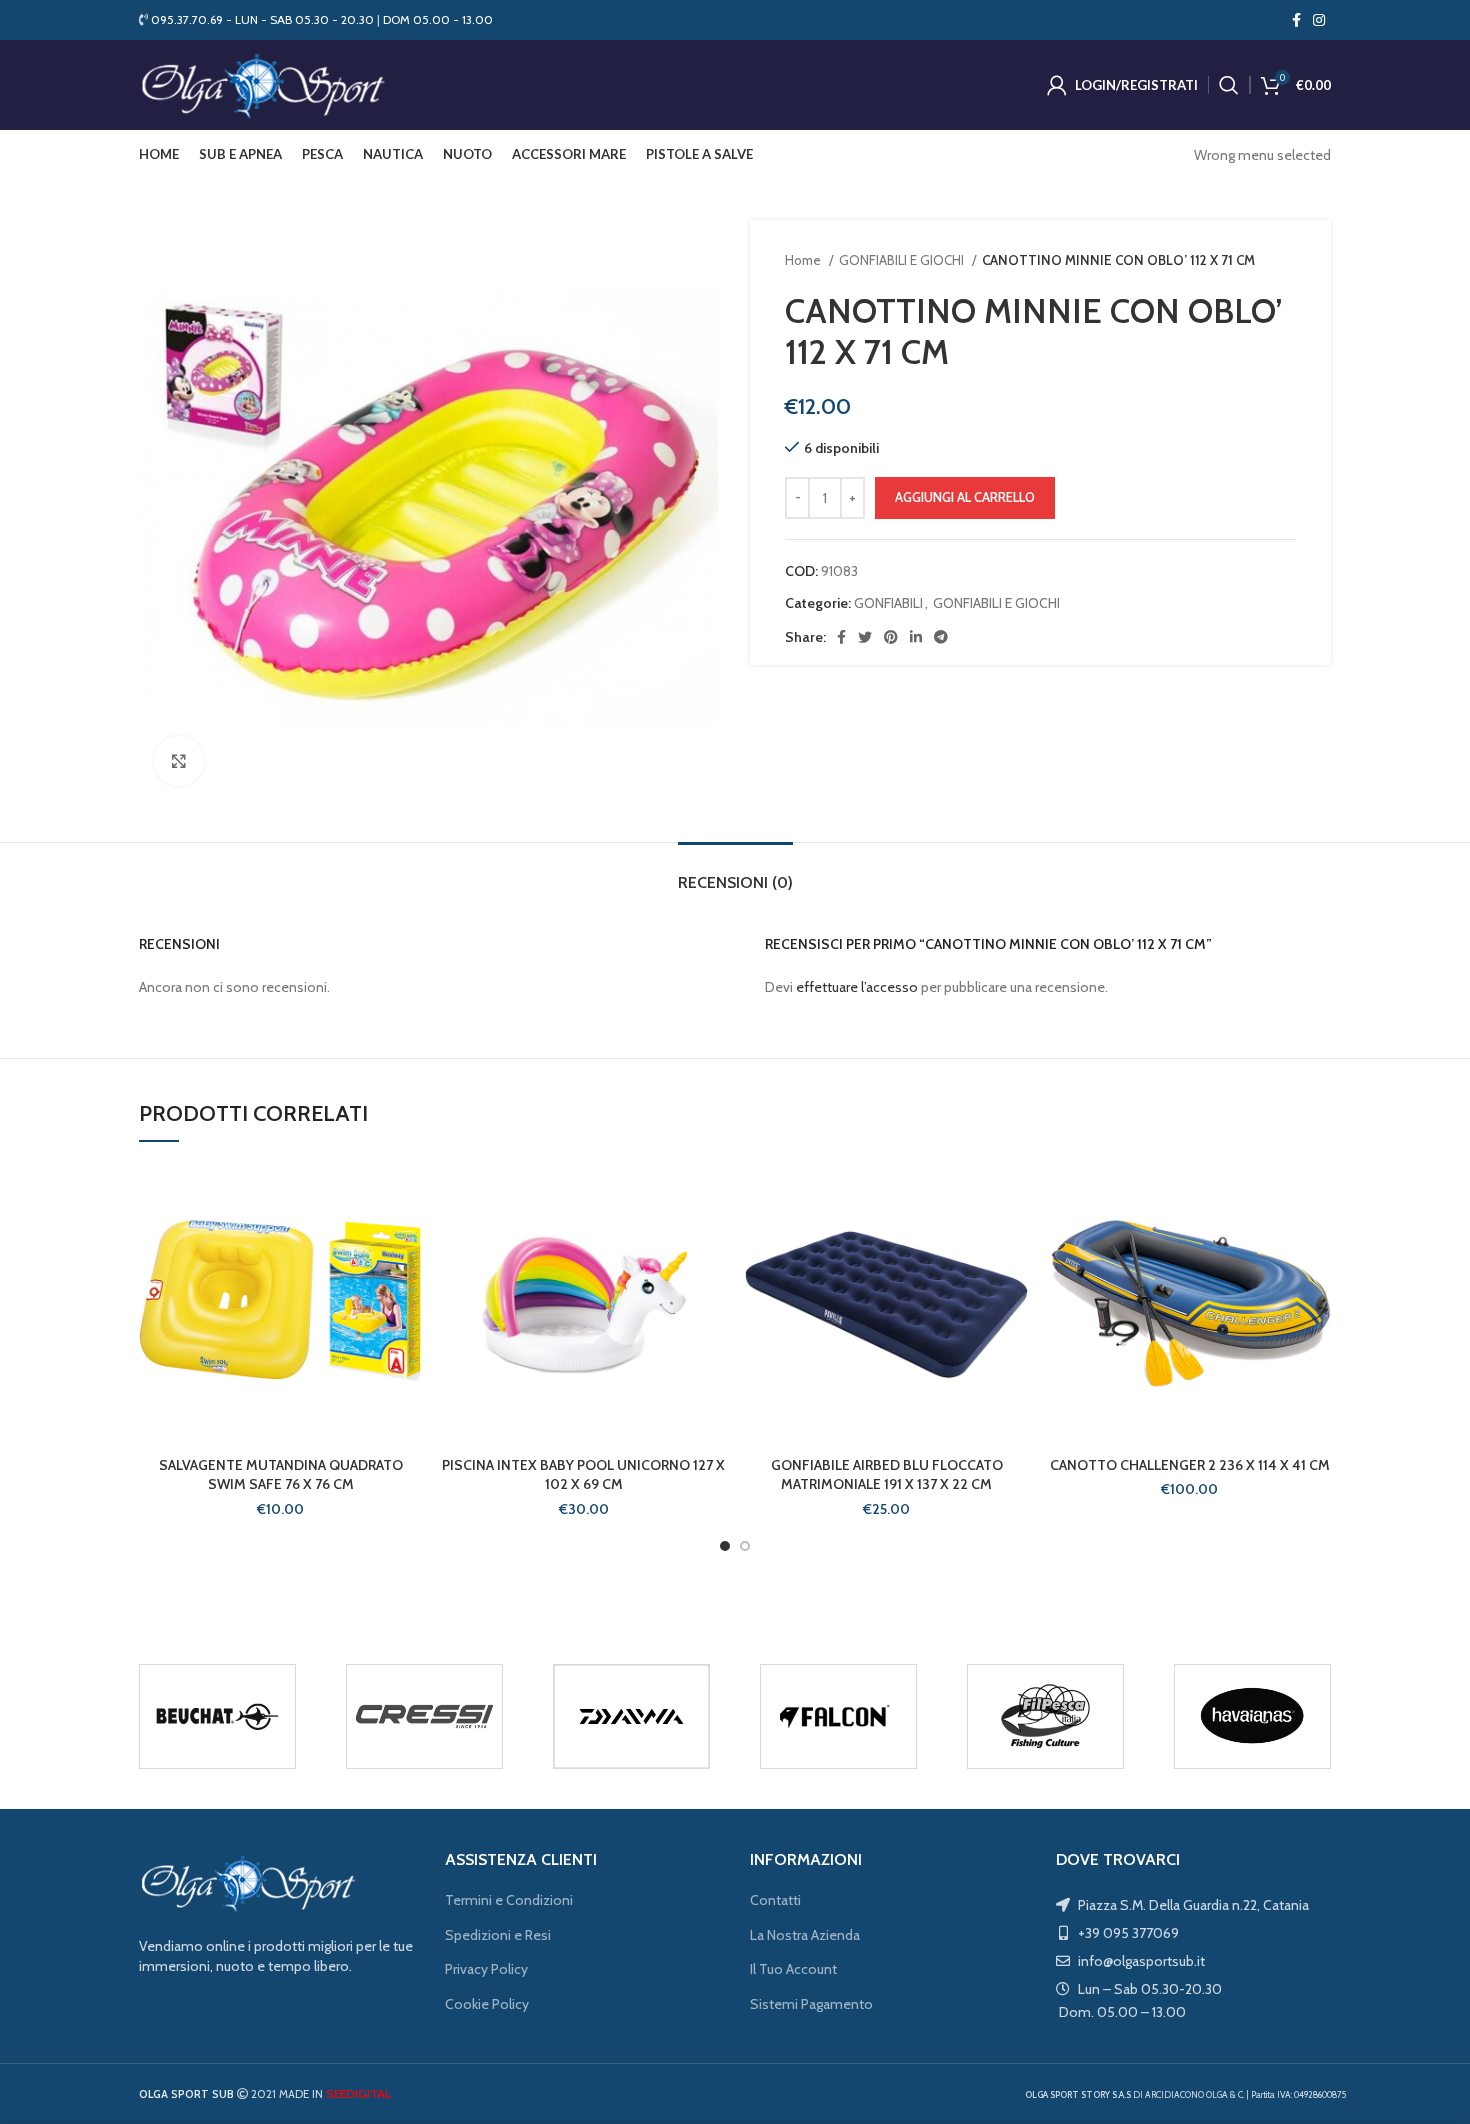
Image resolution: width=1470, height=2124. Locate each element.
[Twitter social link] (865, 637)
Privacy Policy (486, 1969)
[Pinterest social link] (891, 637)
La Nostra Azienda (805, 1935)
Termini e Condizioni (509, 1900)
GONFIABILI (888, 603)
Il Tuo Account (793, 1969)
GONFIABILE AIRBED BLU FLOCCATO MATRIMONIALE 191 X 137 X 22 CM (887, 1475)
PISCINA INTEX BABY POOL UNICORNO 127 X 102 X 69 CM (583, 1475)
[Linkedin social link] (916, 637)
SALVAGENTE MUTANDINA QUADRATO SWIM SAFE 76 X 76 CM (281, 1475)
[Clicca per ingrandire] (179, 761)
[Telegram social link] (941, 637)
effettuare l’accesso (857, 987)
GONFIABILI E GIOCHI (903, 260)
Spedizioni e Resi (498, 1935)
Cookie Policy (487, 2004)
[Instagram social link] (1319, 20)
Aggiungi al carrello (965, 497)
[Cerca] (1229, 85)
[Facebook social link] (1296, 20)
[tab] (735, 872)
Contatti (775, 1900)
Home (804, 260)
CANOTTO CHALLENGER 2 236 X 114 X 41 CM (1190, 1465)
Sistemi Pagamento (811, 2004)
